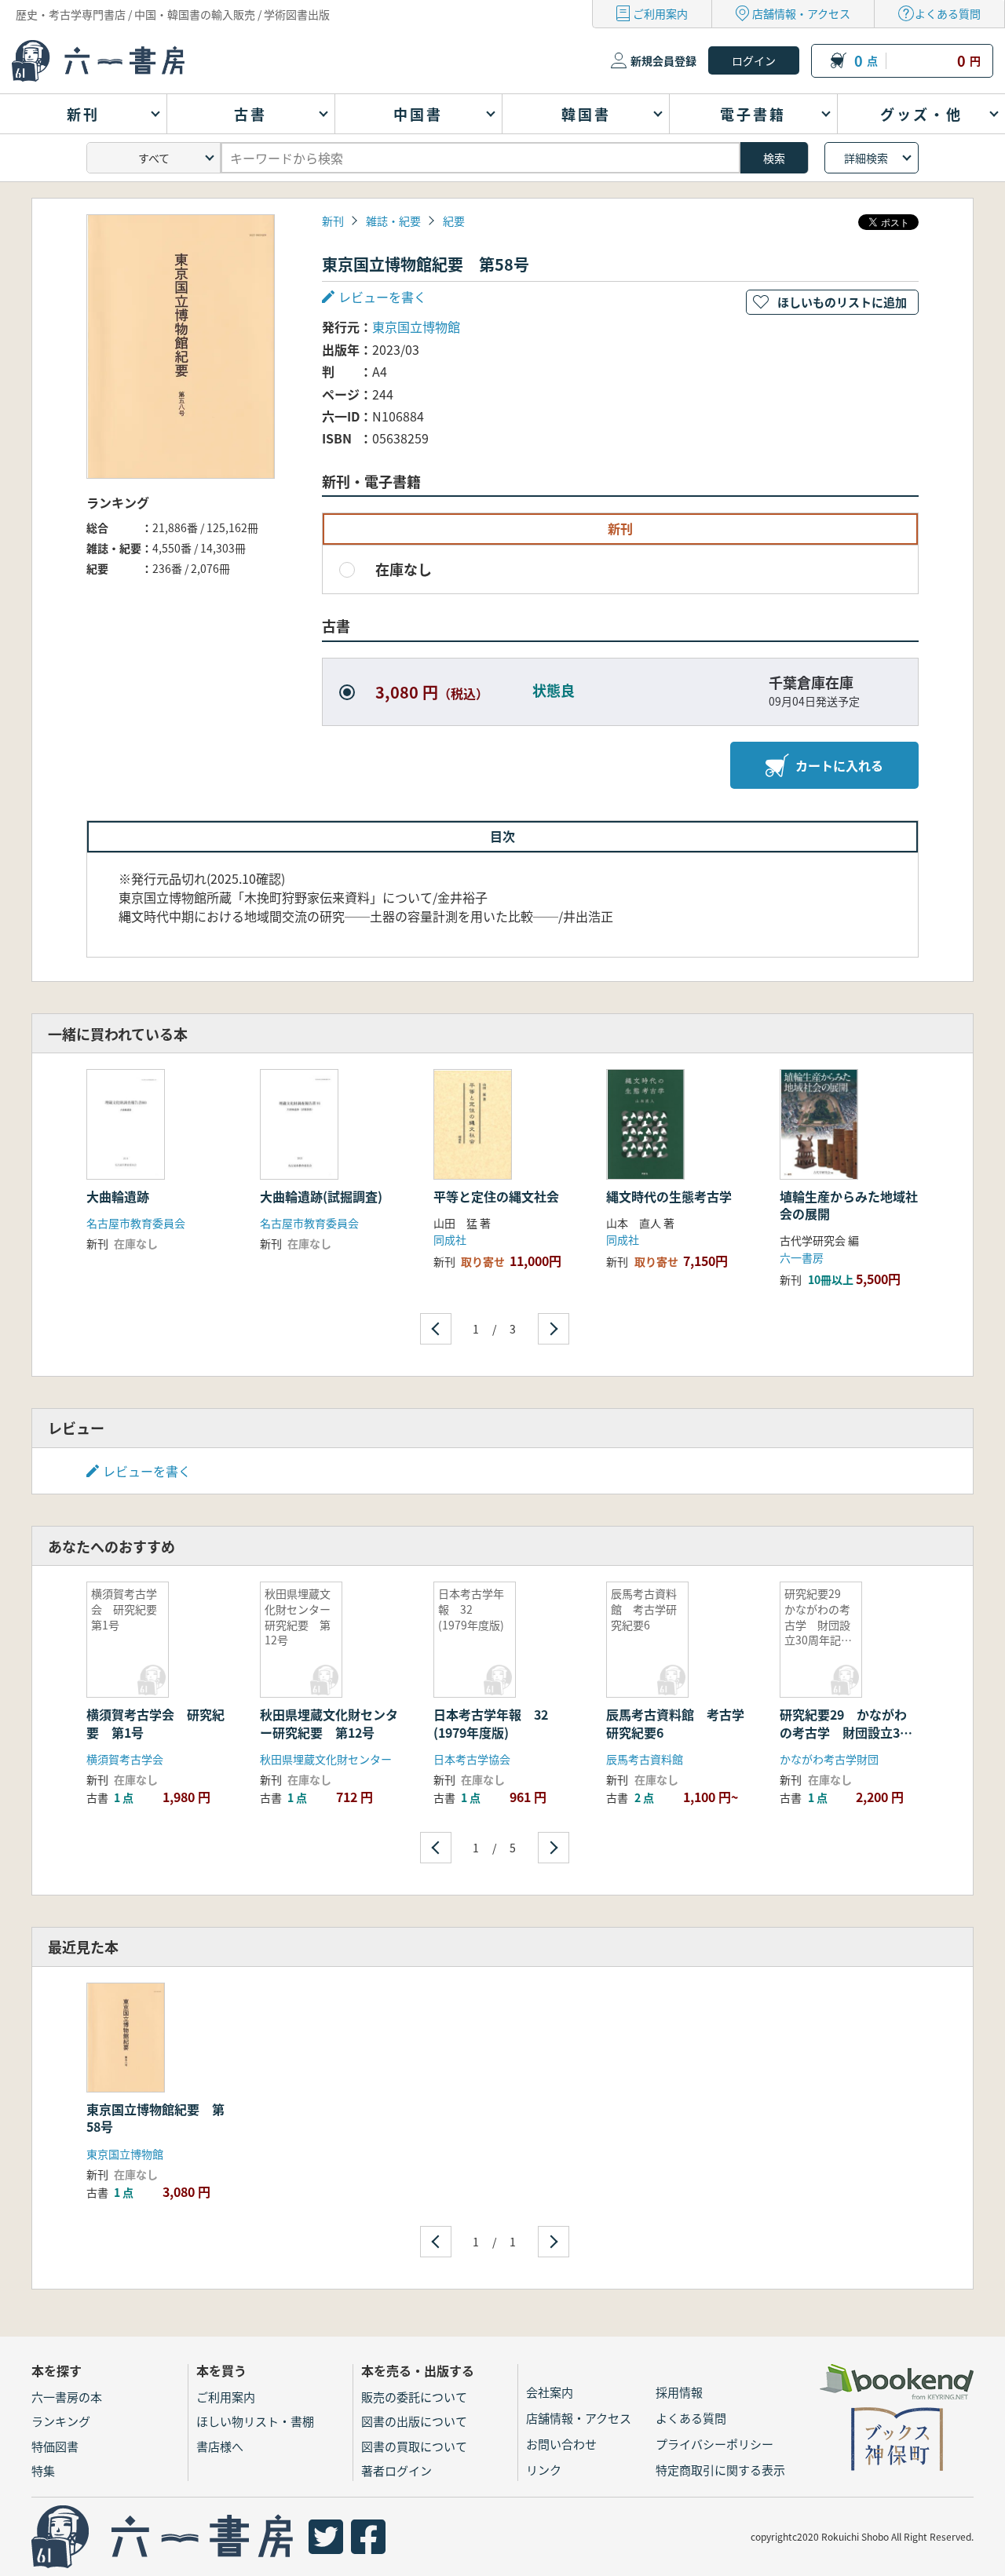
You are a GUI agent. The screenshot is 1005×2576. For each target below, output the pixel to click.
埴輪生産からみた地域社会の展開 (849, 1205)
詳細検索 (866, 158)
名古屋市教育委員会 (136, 1223)
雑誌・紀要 (393, 221)
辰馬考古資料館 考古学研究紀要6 (675, 1723)
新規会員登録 (663, 60)
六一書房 (802, 1257)
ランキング (61, 2421)
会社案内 (550, 2392)
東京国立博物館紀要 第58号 (155, 2118)
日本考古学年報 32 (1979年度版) (497, 1723)
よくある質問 (948, 13)
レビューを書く (147, 1471)
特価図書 (55, 2446)
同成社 (450, 1239)
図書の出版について (414, 2421)
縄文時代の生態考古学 (669, 1196)
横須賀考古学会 (125, 1759)
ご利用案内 (660, 13)
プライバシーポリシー (714, 2444)
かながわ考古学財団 (829, 1759)
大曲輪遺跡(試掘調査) (321, 1196)
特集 (43, 2470)
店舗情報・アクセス (801, 13)
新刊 (333, 221)
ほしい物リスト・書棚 (255, 2421)
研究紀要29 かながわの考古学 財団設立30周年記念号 (843, 1732)
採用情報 (679, 2392)
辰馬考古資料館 (645, 1759)
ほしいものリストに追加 (842, 302)
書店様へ (220, 2446)
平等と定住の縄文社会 (496, 1196)
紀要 (454, 221)
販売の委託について (414, 2397)
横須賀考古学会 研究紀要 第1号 (155, 1723)
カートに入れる (839, 765)
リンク (544, 2470)
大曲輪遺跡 (118, 1196)
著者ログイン (397, 2470)
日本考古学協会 (472, 1759)
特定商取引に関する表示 (720, 2470)
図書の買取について (414, 2446)
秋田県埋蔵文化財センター (326, 1759)
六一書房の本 (67, 2397)
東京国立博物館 (416, 327)
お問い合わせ (561, 2444)
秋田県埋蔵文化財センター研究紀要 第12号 (329, 1723)
